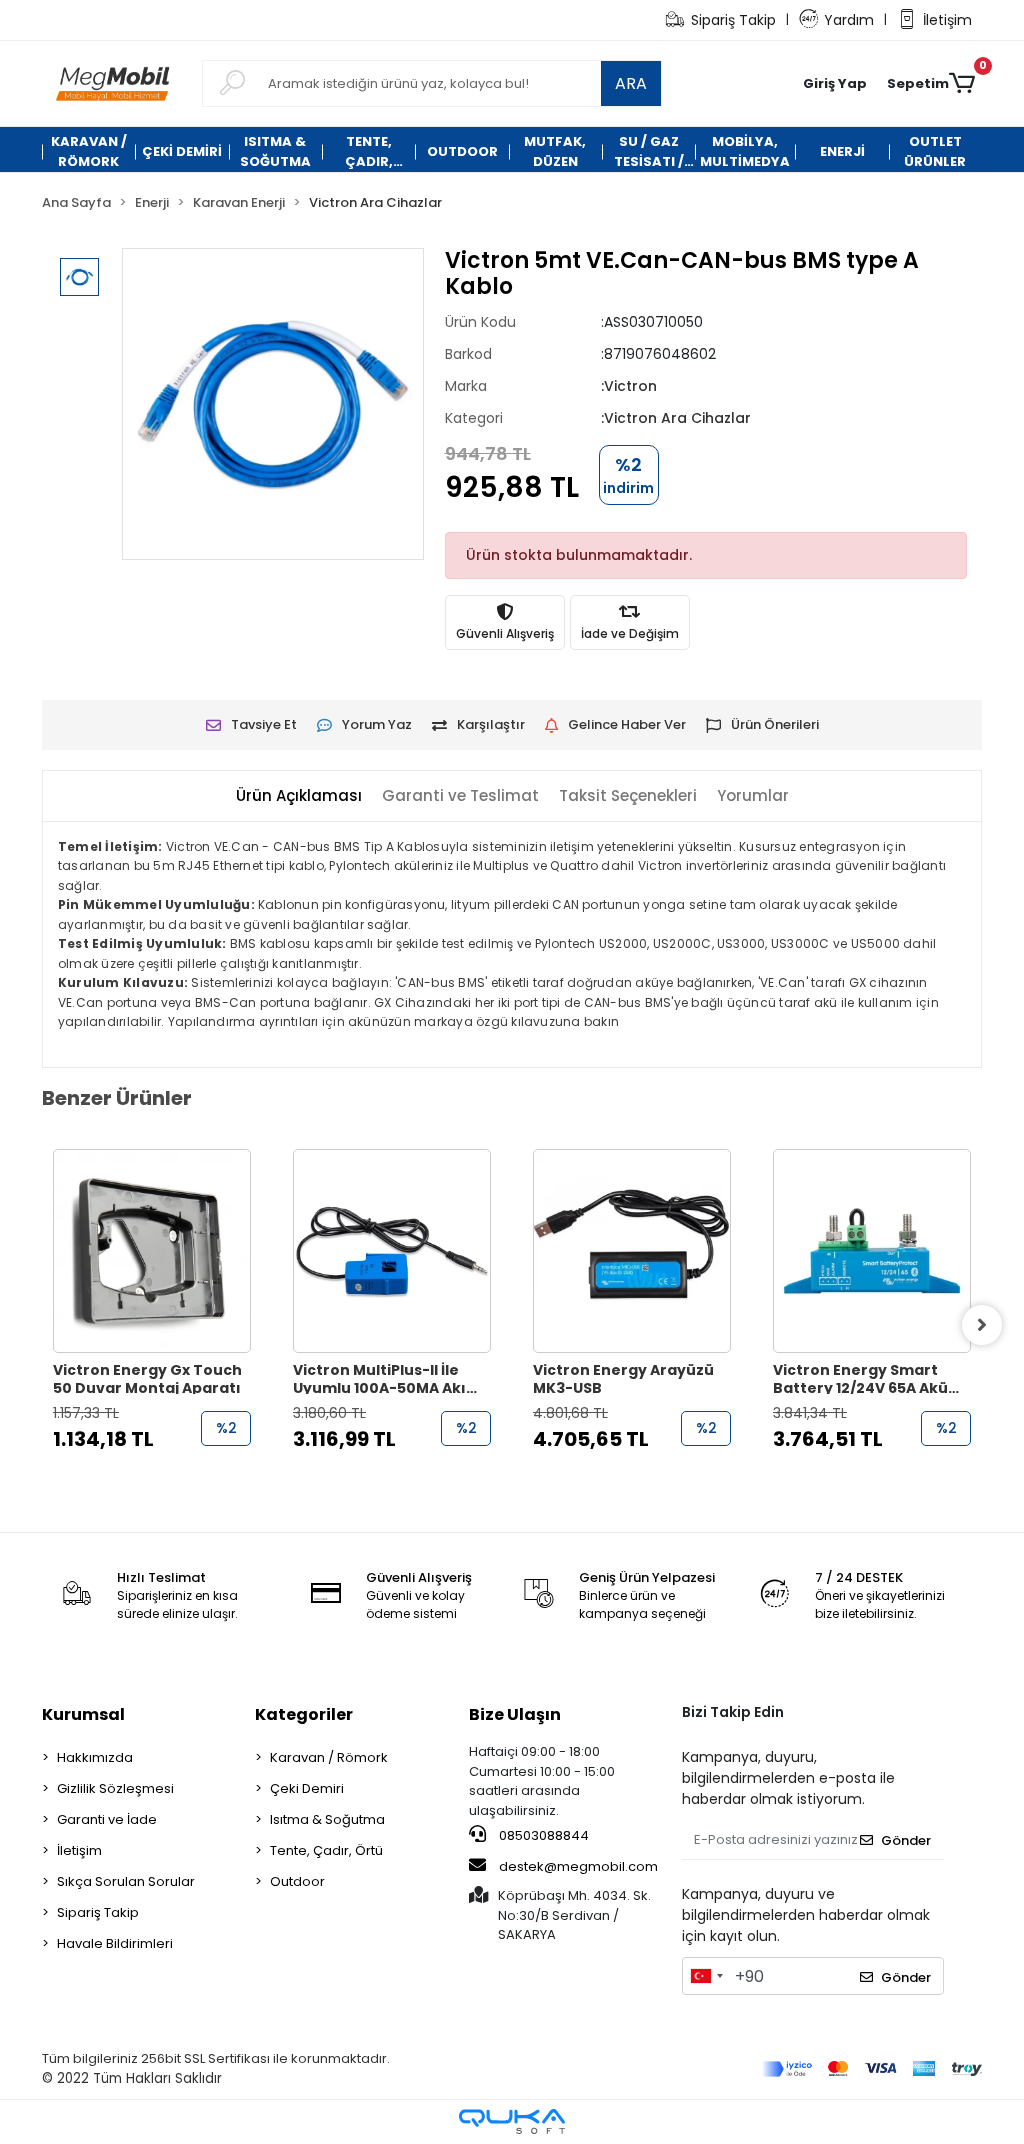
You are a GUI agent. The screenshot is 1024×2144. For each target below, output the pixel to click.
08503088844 (542, 1835)
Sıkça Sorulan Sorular (126, 1881)
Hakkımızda (95, 1757)
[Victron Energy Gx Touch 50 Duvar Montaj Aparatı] (152, 1251)
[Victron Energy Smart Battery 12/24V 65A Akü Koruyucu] (872, 1251)
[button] (835, 84)
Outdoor (297, 1881)
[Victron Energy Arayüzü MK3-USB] (632, 1251)
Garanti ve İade (107, 1819)
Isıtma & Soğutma (327, 1819)
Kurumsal (83, 1714)
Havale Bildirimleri (115, 1943)
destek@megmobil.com (578, 1866)
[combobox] (706, 1976)
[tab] (299, 796)
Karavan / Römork (329, 1757)
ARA (631, 83)
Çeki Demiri (307, 1788)
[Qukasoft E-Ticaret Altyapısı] (512, 2121)
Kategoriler (304, 1714)
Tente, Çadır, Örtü (326, 1850)
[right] (982, 1325)
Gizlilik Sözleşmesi (115, 1788)
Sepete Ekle (162, 1479)
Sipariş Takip (733, 20)
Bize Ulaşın (515, 1714)
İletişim (947, 20)
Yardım (849, 20)
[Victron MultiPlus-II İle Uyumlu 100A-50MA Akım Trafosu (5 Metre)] (392, 1251)
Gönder (906, 1840)
